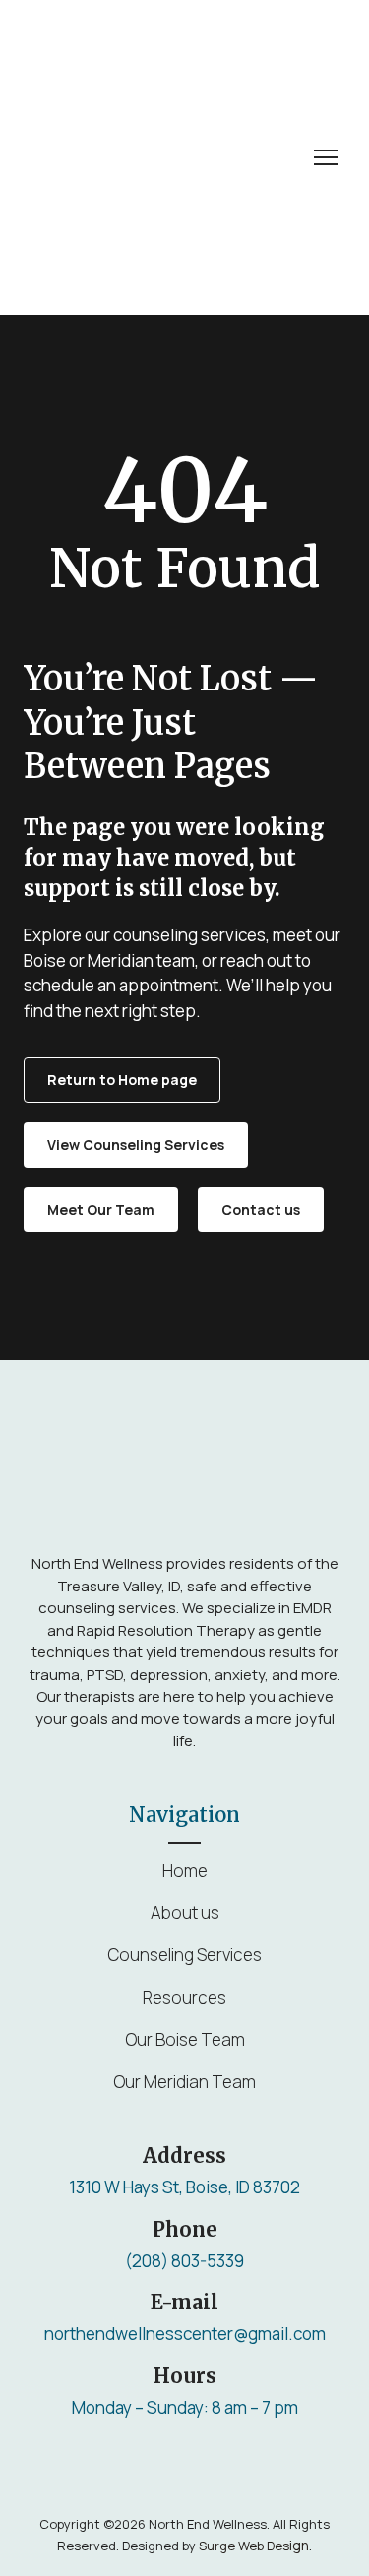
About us (185, 1913)
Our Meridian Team (184, 2082)
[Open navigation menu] (326, 157)
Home (185, 1870)
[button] (122, 1080)
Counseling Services (184, 1955)
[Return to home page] (152, 157)
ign (254, 2545)
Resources (184, 1997)
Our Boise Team (185, 2039)
